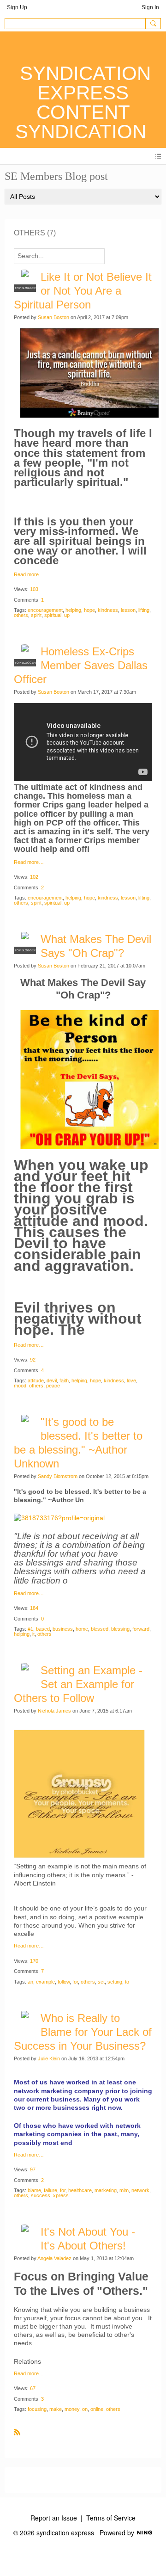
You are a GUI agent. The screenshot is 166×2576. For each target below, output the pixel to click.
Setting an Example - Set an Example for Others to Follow (78, 1684)
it (33, 1634)
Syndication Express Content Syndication (83, 102)
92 (33, 1360)
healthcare (80, 2190)
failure (50, 2190)
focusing (37, 2409)
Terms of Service (111, 2518)
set (101, 1982)
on (85, 2409)
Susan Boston (53, 317)
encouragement (45, 610)
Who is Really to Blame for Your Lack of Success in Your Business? (83, 2032)
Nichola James (54, 1711)
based (43, 1629)
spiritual (53, 615)
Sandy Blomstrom (58, 1476)
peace (53, 1386)
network (140, 2190)
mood (20, 1386)
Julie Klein (49, 2058)
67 (33, 2388)
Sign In (150, 7)
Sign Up (17, 7)
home (82, 1629)
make (56, 2409)
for (75, 1982)
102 (34, 877)
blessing (120, 1629)
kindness (108, 610)
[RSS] (17, 2432)
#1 (30, 1629)
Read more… (29, 575)
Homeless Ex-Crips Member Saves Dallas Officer (81, 665)
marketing (106, 2190)
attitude (36, 1380)
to (127, 1982)
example (45, 1982)
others (21, 615)
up (67, 615)
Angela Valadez (54, 2258)
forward (141, 1629)
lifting (144, 610)
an (30, 1982)
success (41, 2195)
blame (34, 2190)
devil (52, 1380)
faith (64, 1380)
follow (64, 1982)
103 (34, 589)
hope (89, 610)
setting (115, 1982)
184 (34, 1608)
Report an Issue (54, 2518)
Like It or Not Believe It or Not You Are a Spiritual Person (83, 291)
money (72, 2409)
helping (73, 610)
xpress (61, 2195)
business (63, 1629)
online (97, 2409)
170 (34, 1961)
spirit (36, 615)
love (131, 1380)
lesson (128, 610)
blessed (100, 1629)
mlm (124, 2190)
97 (33, 2169)
